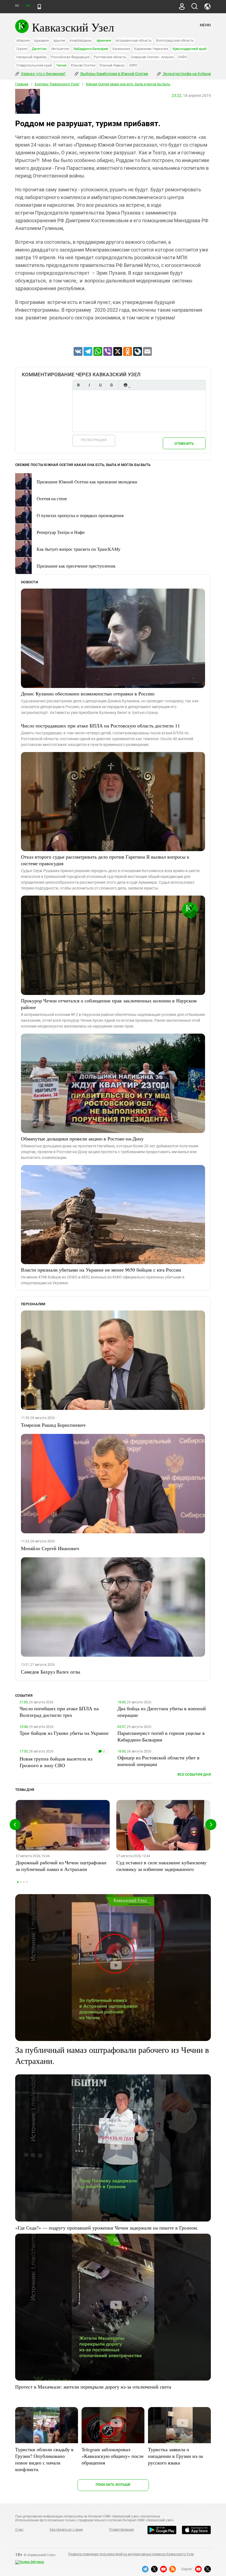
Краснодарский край (190, 49)
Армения (104, 40)
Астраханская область (134, 40)
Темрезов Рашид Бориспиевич (53, 1425)
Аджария (41, 40)
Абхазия (23, 40)
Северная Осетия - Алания (152, 57)
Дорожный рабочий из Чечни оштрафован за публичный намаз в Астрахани (61, 1866)
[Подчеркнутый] (100, 385)
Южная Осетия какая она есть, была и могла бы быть (128, 84)
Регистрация (94, 440)
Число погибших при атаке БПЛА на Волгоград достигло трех (59, 1712)
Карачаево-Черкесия (151, 49)
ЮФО (133, 65)
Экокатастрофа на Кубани (186, 74)
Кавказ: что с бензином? (43, 74)
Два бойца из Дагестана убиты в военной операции (162, 1712)
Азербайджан (81, 40)
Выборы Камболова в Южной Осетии (114, 74)
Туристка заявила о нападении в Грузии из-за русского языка (175, 2456)
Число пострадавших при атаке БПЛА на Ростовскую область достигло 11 (100, 726)
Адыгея (59, 40)
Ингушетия (60, 49)
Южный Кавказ (112, 65)
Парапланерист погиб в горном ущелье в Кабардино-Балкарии (161, 1736)
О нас (19, 2530)
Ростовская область (110, 57)
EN (28, 6)
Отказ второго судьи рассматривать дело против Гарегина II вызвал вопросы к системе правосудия (105, 860)
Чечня (61, 65)
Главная (22, 84)
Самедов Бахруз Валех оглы (51, 1672)
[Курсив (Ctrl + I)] (89, 385)
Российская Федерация (70, 57)
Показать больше (113, 2484)
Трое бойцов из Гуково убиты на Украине (64, 1733)
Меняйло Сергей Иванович (50, 1548)
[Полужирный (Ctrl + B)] (78, 385)
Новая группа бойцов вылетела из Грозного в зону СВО (56, 1762)
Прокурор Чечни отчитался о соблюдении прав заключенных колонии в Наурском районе (109, 1004)
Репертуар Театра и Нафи (61, 532)
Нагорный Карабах (31, 57)
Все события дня (194, 1774)
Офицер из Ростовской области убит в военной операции (158, 1761)
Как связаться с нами (66, 2530)
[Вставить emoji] (125, 385)
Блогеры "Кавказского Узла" (57, 84)
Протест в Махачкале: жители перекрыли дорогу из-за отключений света (93, 2387)
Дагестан (39, 49)
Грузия (22, 49)
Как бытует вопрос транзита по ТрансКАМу (79, 549)
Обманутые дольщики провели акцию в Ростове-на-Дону (82, 1139)
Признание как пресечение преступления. (76, 566)
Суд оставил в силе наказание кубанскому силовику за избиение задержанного (161, 1866)
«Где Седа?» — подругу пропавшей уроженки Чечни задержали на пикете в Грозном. (107, 2228)
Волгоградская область (175, 40)
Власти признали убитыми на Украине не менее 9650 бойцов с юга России (101, 1270)
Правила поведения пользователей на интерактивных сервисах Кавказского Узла (131, 2554)
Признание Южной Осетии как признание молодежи (87, 482)
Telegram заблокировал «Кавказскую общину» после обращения (113, 2456)
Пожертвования (122, 2530)
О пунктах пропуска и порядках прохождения (80, 515)
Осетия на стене (52, 498)
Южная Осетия (83, 65)
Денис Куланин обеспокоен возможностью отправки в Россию (88, 693)
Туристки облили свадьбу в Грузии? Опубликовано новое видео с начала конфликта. (44, 2459)
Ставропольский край (34, 65)
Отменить (184, 444)
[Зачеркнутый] (111, 385)
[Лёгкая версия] (39, 7)
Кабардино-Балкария (91, 49)
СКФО (182, 57)
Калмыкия (121, 49)
